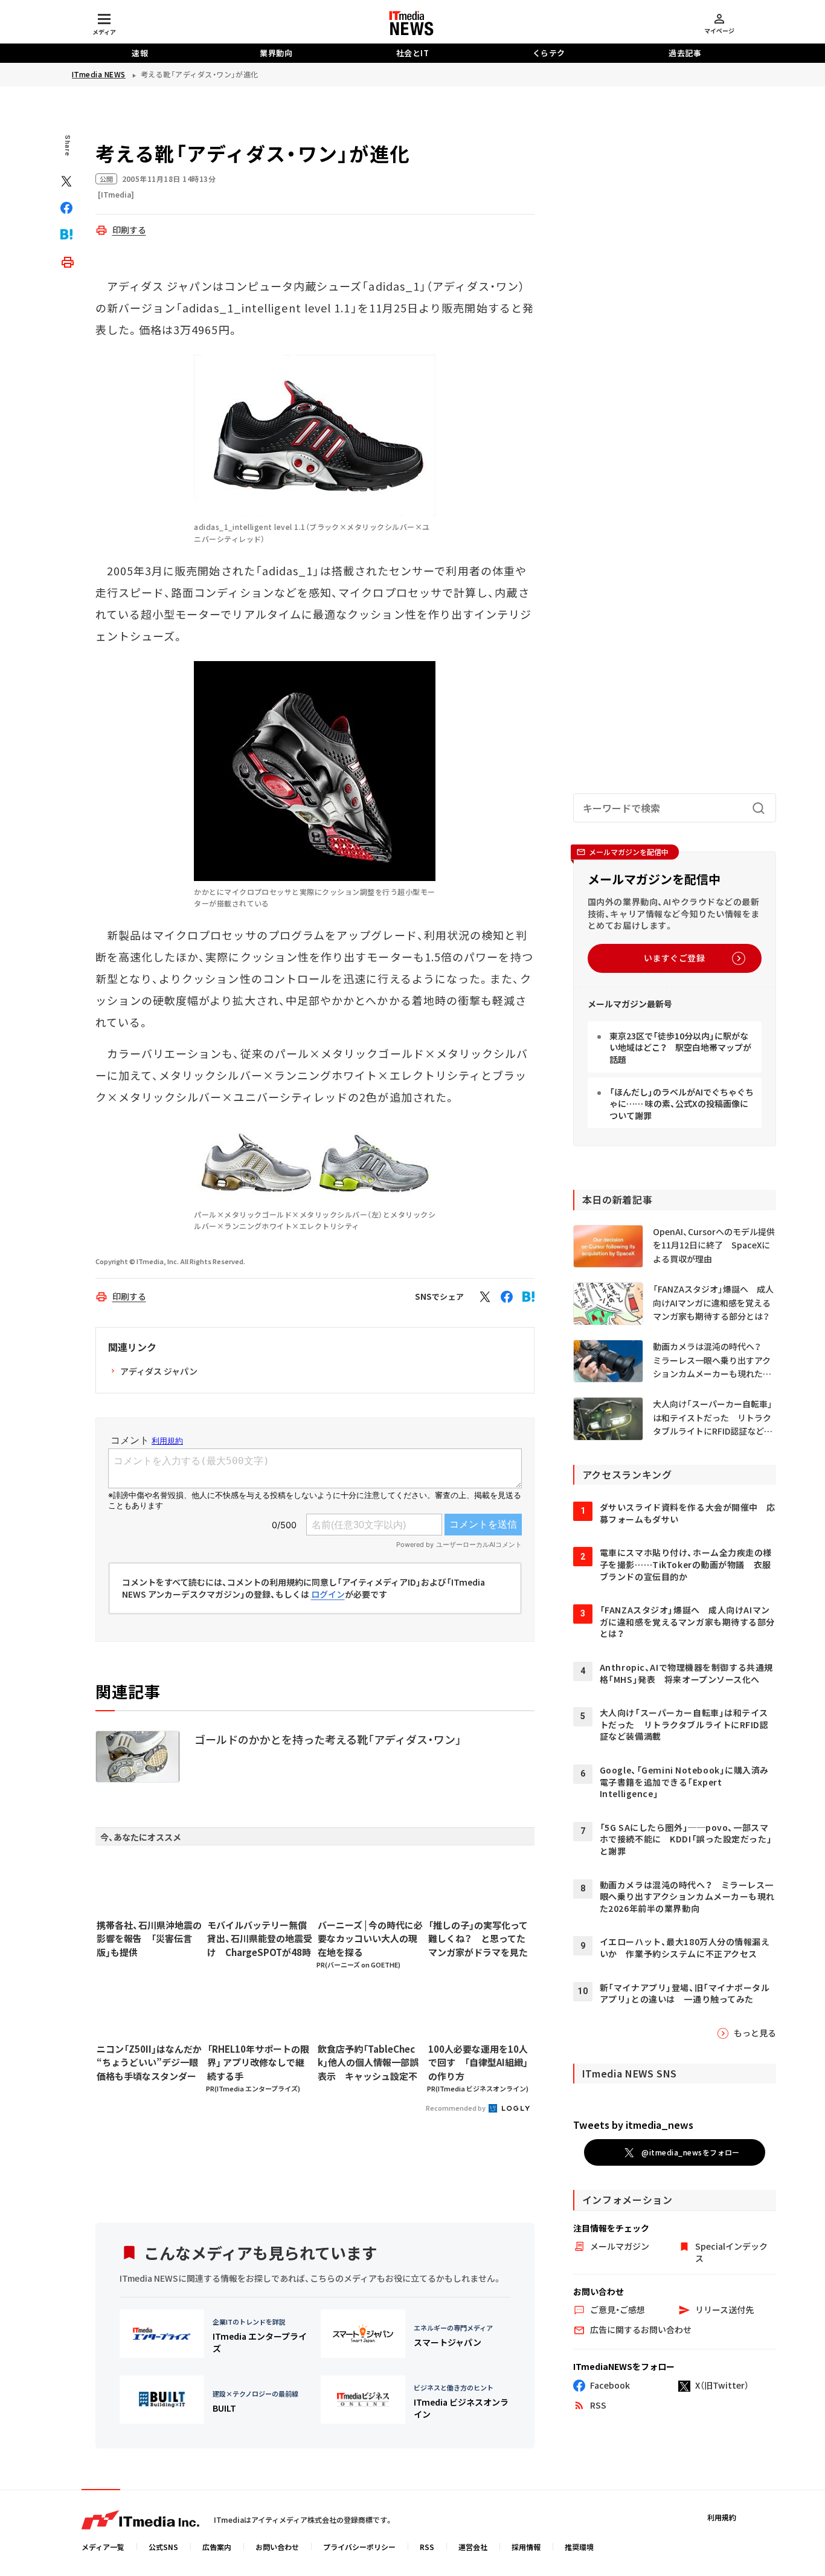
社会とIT (413, 53)
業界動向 (276, 53)
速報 (140, 53)
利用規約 (722, 2517)
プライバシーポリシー (359, 2547)
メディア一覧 (103, 2547)
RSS (427, 2547)
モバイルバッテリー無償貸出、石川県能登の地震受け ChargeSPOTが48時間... (260, 1939)
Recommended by (456, 2108)
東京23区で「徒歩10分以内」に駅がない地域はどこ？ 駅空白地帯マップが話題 (680, 1048)
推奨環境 (579, 2547)
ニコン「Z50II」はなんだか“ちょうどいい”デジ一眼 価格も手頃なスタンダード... (149, 2063)
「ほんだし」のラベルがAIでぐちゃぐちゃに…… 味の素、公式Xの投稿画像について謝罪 (682, 1104)
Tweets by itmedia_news (633, 2125)
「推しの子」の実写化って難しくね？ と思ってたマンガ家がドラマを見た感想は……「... (478, 1939)
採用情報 (526, 2547)
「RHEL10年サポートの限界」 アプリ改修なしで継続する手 (258, 2062)
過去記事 (685, 53)
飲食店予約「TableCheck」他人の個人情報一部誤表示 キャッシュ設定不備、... (368, 2063)
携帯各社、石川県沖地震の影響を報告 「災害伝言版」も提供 (149, 1938)
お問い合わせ (277, 2547)
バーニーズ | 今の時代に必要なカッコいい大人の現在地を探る (370, 1938)
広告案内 (217, 2547)
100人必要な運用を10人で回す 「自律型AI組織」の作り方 (478, 2062)
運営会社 (473, 2547)
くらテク (549, 53)
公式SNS (163, 2547)
